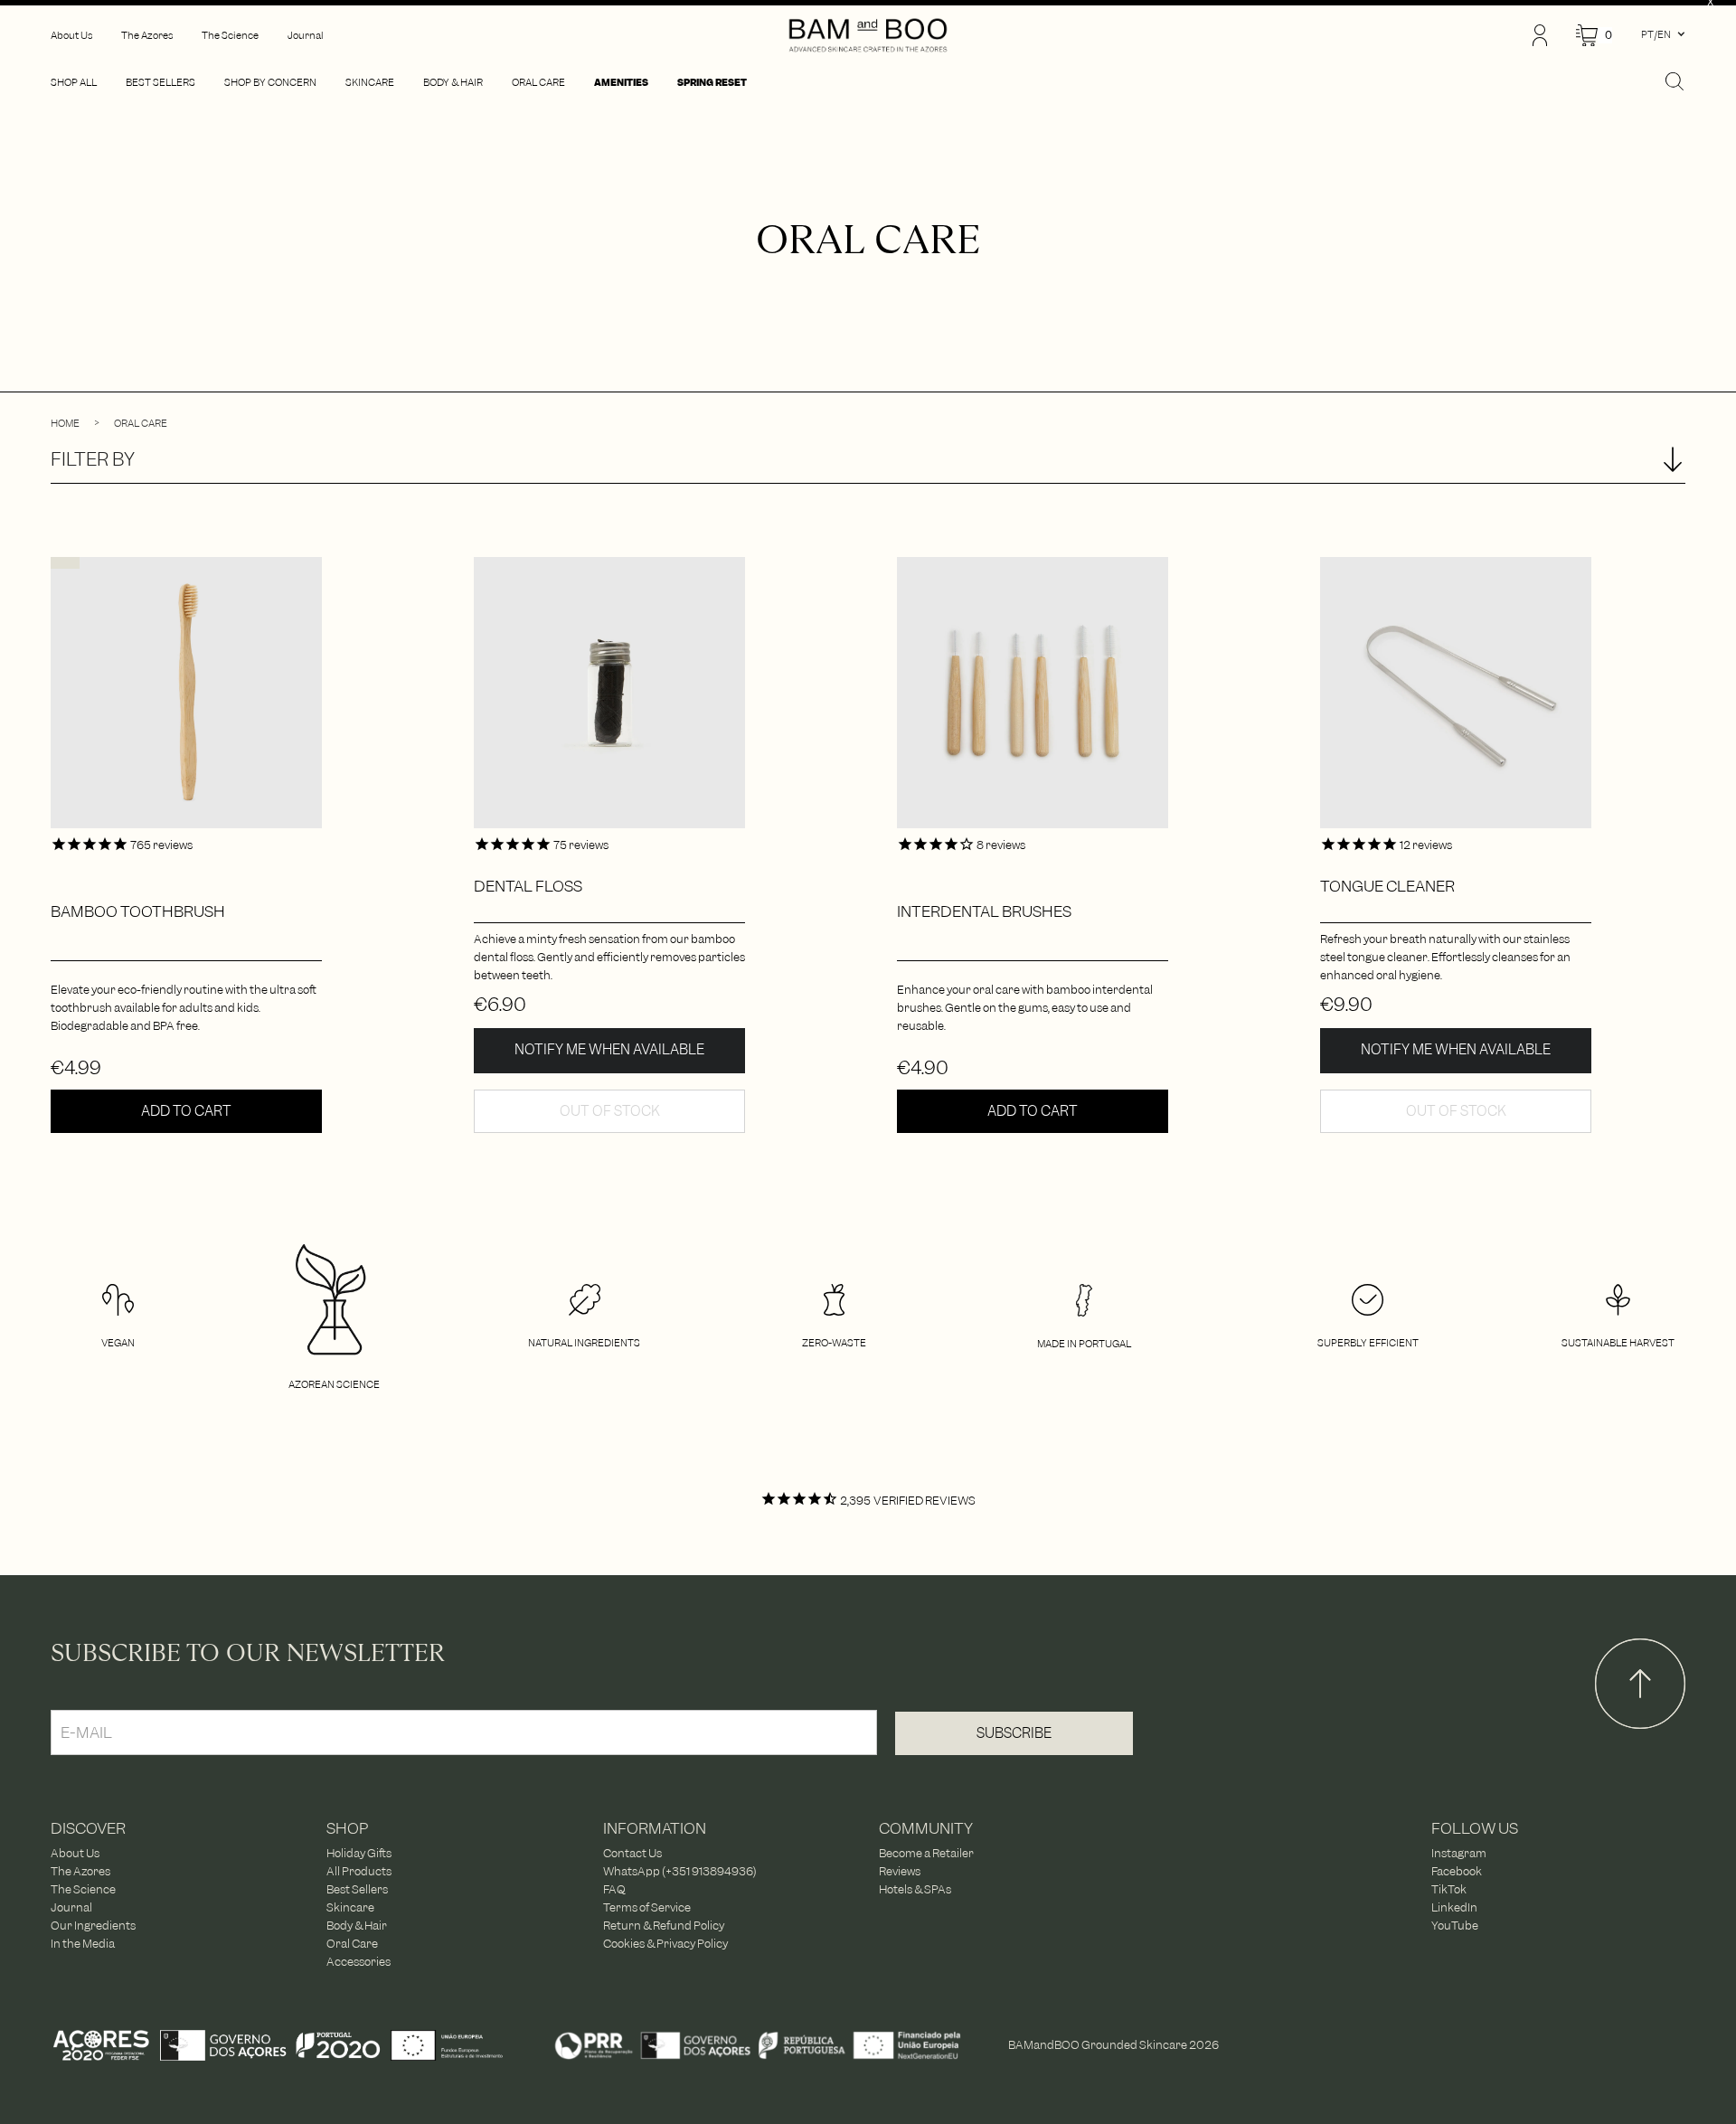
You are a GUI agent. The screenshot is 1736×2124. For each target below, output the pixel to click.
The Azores (80, 1872)
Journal (71, 1908)
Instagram (1459, 1854)
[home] (868, 35)
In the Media (83, 1944)
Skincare (350, 1908)
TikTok (1449, 1890)
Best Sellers (357, 1890)
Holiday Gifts (359, 1854)
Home (65, 423)
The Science (83, 1890)
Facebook (1457, 1872)
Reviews (900, 1872)
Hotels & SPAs (915, 1890)
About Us (75, 1854)
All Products (359, 1872)
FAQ (614, 1890)
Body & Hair (357, 1926)
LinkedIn (1454, 1908)
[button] (1594, 36)
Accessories (359, 1962)
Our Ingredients (93, 1926)
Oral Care (141, 423)
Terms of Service (647, 1908)
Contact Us (632, 1854)
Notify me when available (609, 1050)
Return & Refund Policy (664, 1926)
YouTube (1455, 1926)
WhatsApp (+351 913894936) (680, 1872)
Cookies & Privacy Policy (665, 1944)
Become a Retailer (926, 1854)
